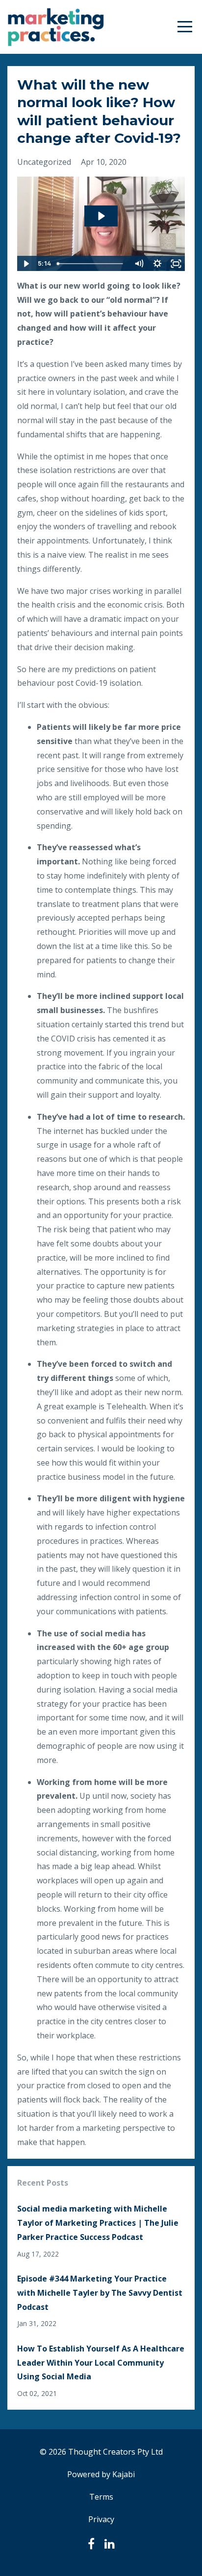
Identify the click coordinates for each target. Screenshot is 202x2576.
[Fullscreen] (176, 264)
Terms (101, 2497)
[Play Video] (26, 264)
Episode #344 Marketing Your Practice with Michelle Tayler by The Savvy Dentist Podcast (100, 2293)
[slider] (91, 264)
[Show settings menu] (157, 264)
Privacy (101, 2519)
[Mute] (139, 264)
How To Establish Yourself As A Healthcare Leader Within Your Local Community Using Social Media (101, 2363)
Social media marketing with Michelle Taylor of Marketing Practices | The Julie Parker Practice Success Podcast (98, 2223)
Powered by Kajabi (101, 2474)
